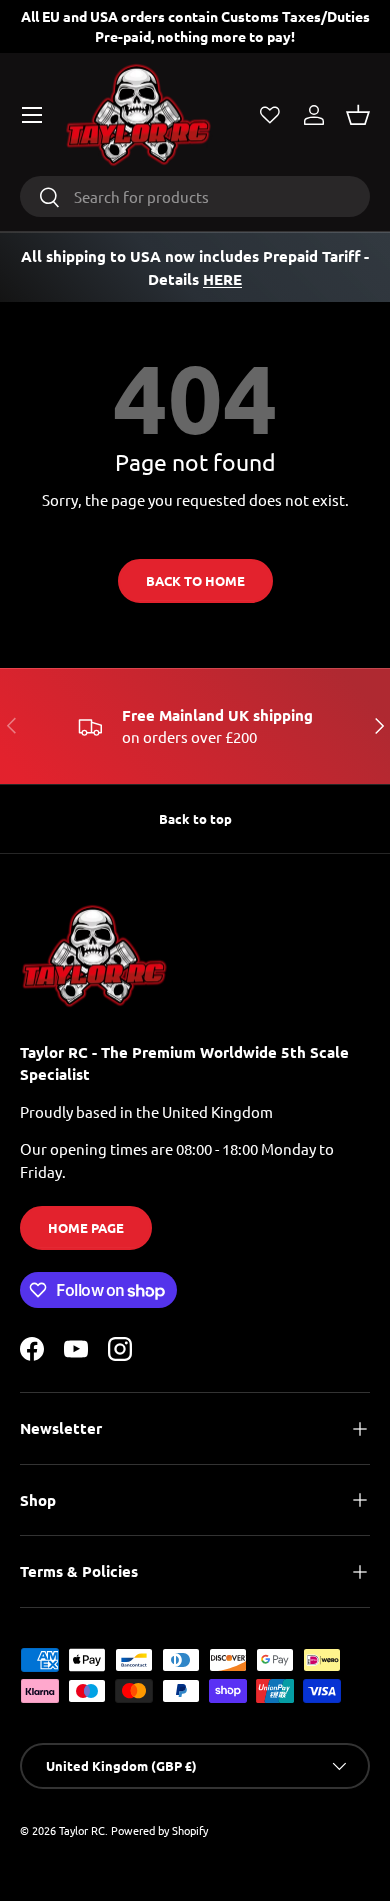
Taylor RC (82, 1830)
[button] (358, 115)
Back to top (195, 818)
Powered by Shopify (159, 1830)
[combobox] (195, 196)
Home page (86, 1227)
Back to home (195, 580)
